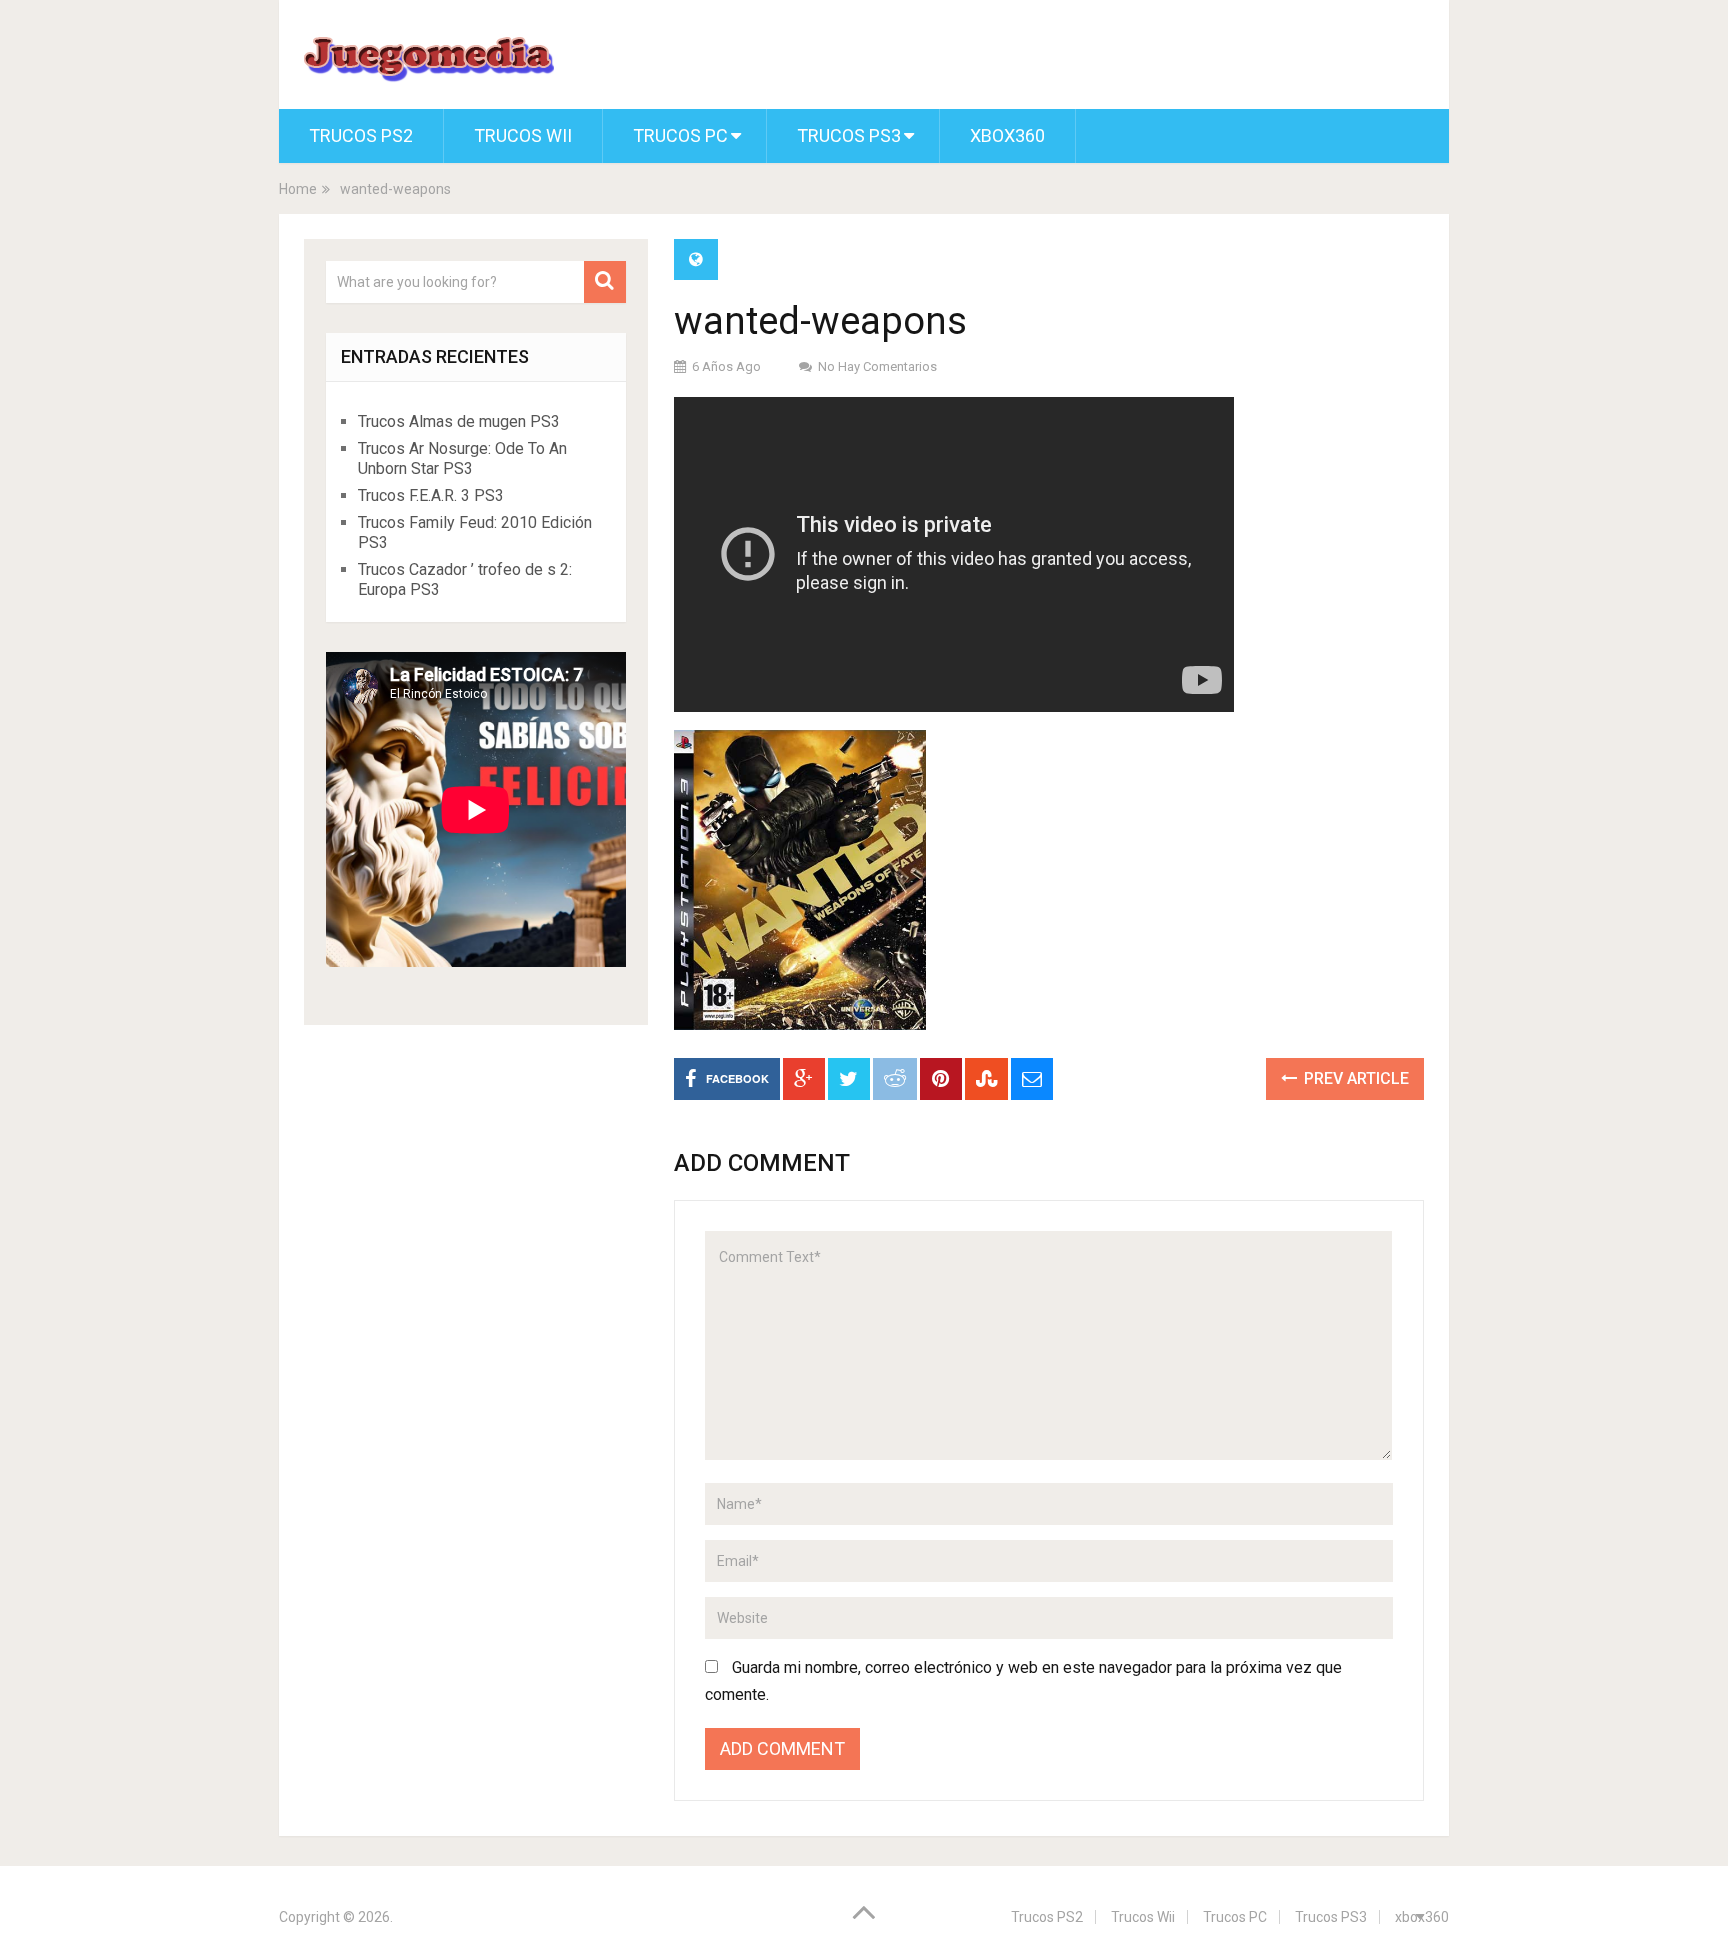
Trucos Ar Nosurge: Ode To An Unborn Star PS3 (462, 458)
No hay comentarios (877, 366)
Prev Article (1354, 1078)
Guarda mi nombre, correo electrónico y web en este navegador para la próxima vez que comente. (1023, 1681)
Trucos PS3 (849, 135)
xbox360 (1007, 135)
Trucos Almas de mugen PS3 (459, 421)
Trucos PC (680, 135)
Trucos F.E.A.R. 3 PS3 (431, 495)
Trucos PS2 (361, 135)
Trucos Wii (523, 135)
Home (298, 189)
